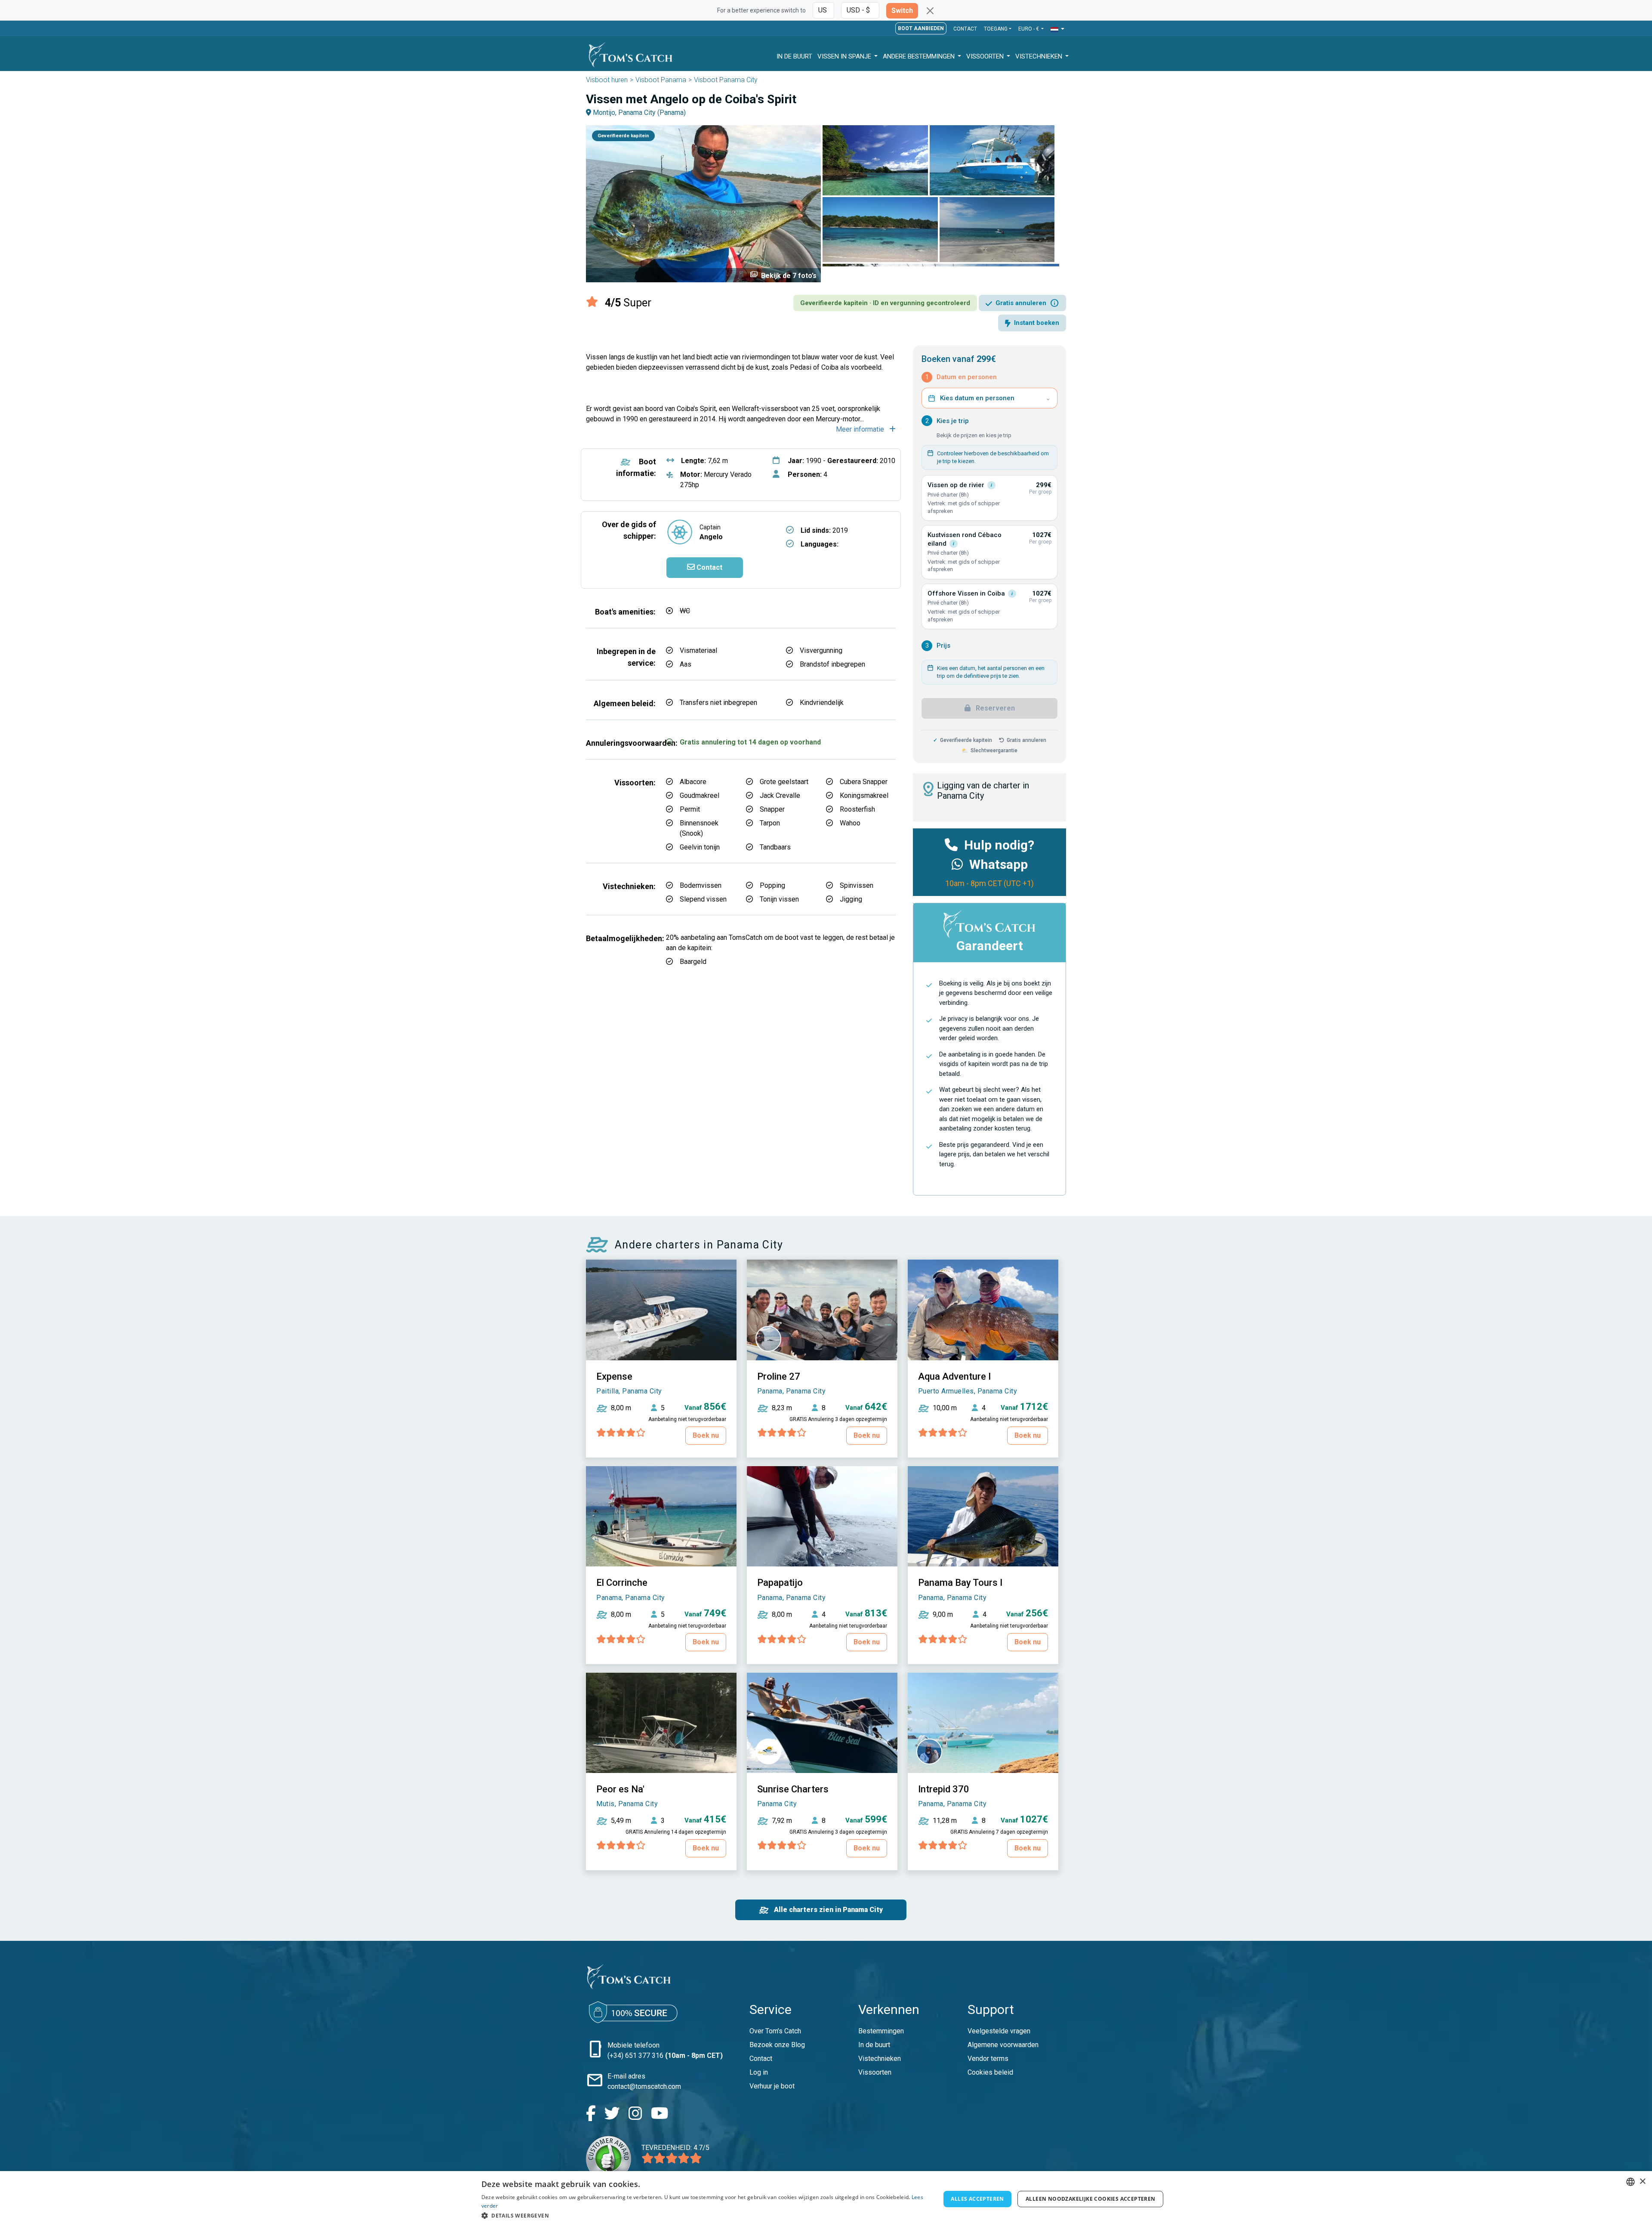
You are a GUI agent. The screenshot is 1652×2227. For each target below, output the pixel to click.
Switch (902, 11)
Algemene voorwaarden (1003, 2045)
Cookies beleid (990, 2072)
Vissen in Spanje (845, 56)
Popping (772, 885)
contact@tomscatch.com (644, 2086)
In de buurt (874, 2045)
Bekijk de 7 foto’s (783, 275)
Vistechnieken (1040, 56)
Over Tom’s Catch (775, 2031)
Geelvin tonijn (700, 847)
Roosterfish (857, 809)
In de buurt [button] (794, 56)
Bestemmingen (881, 2031)
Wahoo (850, 823)
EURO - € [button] (1029, 29)
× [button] (1642, 2182)
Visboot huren (607, 80)
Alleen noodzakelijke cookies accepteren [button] (1091, 2199)
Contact (965, 29)
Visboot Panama (661, 80)
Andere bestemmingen (920, 56)
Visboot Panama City (726, 80)
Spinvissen (857, 885)
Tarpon (770, 823)
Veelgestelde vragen (999, 2031)
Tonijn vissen (779, 899)
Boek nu (706, 1435)
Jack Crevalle (780, 795)
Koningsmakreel (864, 795)
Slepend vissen (703, 899)
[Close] (930, 11)
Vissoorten (986, 56)
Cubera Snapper (864, 782)
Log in (759, 2072)
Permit (690, 809)
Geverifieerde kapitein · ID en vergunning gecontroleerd (885, 303)
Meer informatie (861, 429)
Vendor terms (988, 2059)
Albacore (693, 782)
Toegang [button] (996, 29)
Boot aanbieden (921, 28)
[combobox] (1630, 2182)
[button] (1057, 29)
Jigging (851, 899)
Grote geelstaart (784, 782)
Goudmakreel (700, 795)
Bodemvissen (701, 885)
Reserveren (994, 708)
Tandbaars (775, 847)
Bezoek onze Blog (777, 2045)
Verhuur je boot (772, 2086)
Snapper (772, 809)
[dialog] (826, 2199)
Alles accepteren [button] (977, 2199)
